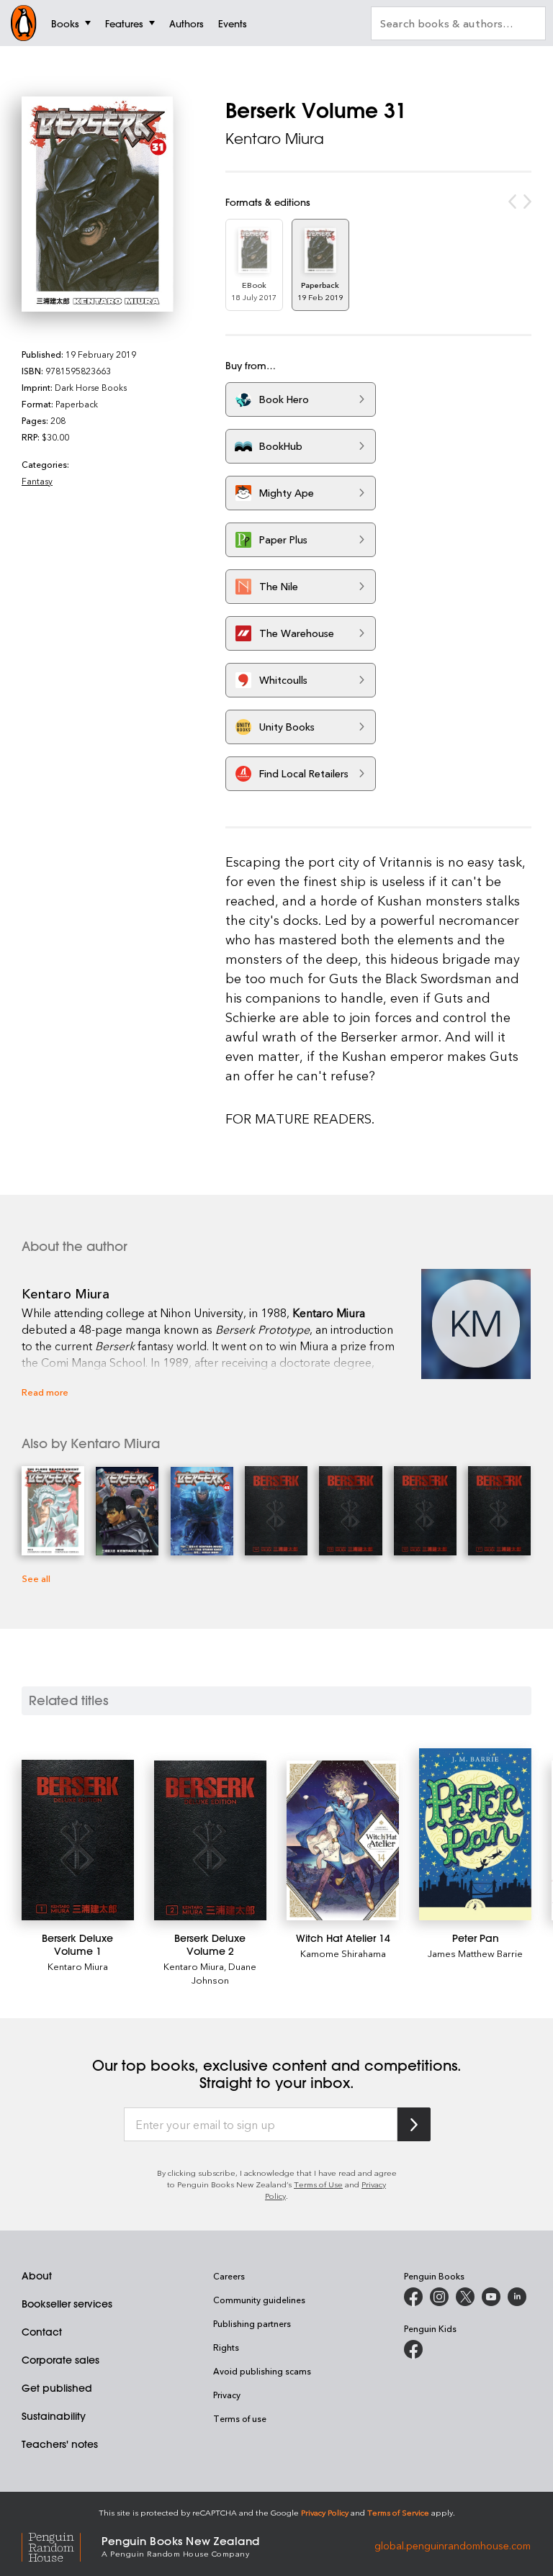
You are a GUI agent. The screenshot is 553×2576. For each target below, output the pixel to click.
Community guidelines (259, 2300)
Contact (42, 2332)
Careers (229, 2276)
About (37, 2276)
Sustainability (54, 2416)
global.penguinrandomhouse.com (453, 2545)
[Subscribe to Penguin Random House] (414, 2124)
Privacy (227, 2395)
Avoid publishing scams (262, 2371)
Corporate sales (60, 2360)
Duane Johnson (224, 1973)
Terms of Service (398, 2512)
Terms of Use (318, 2184)
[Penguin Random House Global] (62, 2545)
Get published (57, 2388)
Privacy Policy (325, 2512)
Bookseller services (67, 2304)
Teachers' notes (60, 2444)
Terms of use (240, 2418)
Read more (45, 1392)
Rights (226, 2347)
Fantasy (37, 481)
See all (36, 1578)
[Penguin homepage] (24, 23)
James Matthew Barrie (475, 1953)
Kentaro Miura (275, 139)
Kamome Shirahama (343, 1953)
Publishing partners (252, 2323)
